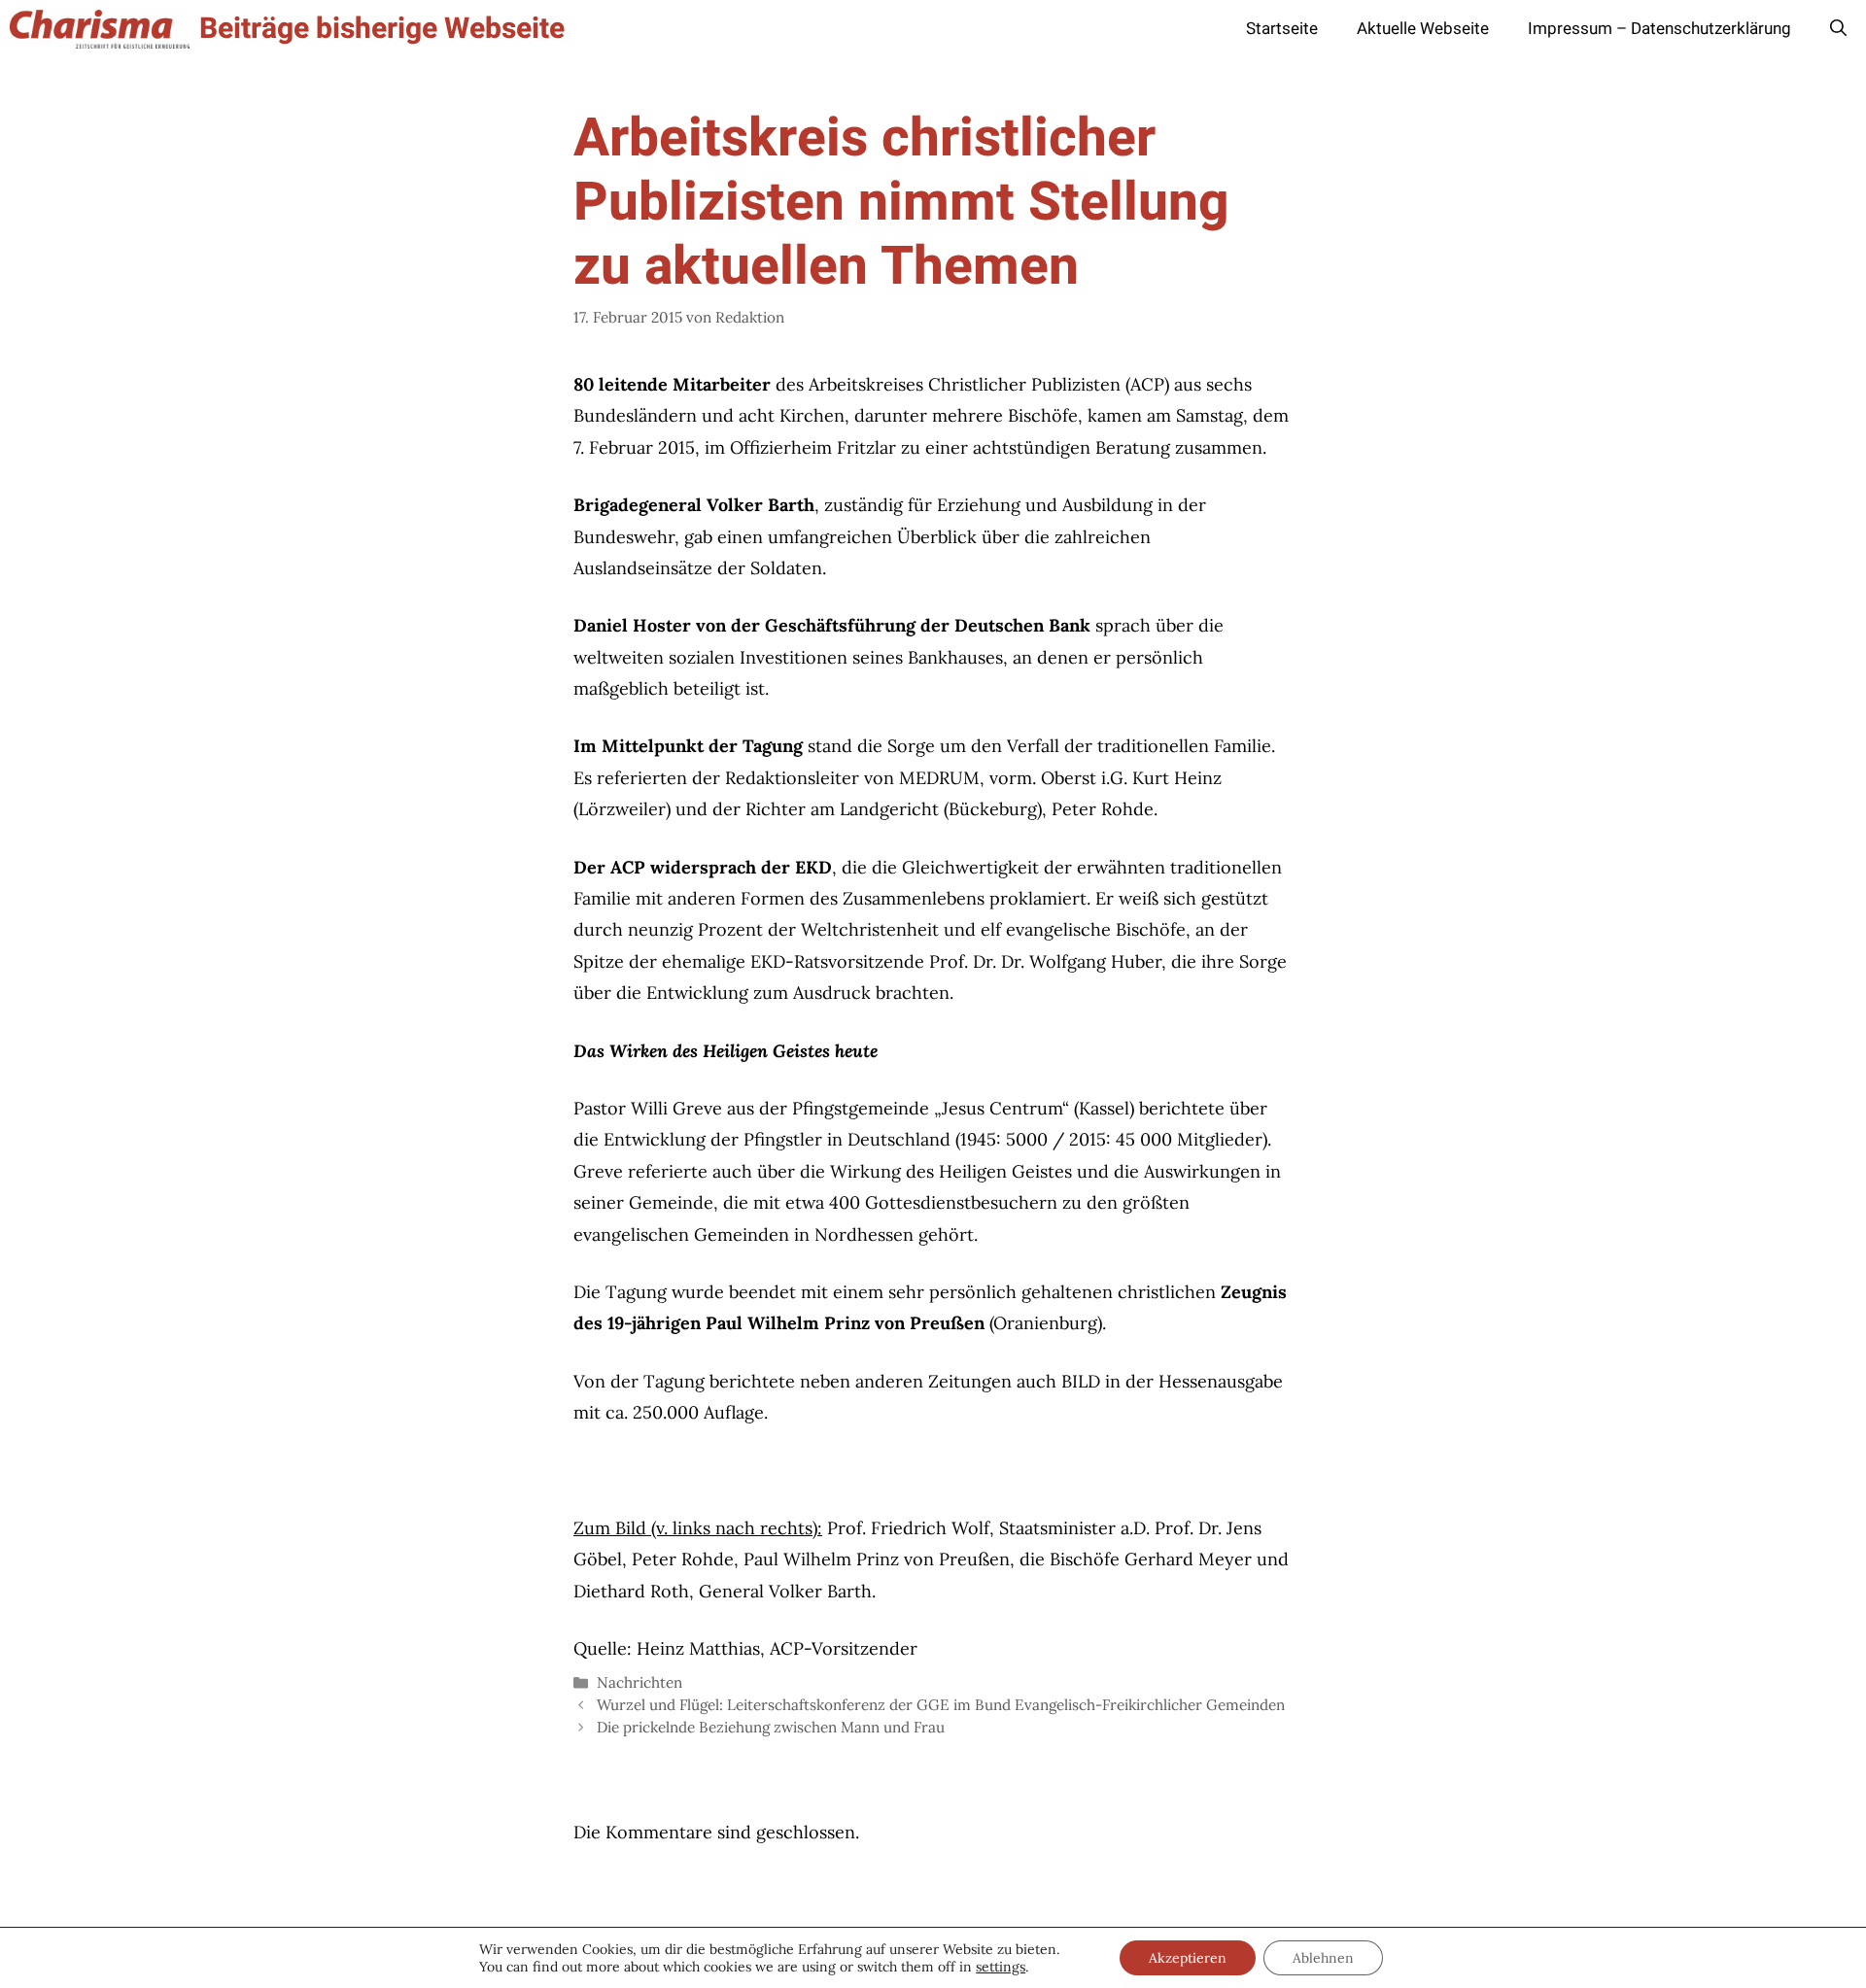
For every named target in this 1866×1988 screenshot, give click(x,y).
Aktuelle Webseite (1423, 29)
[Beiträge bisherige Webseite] (100, 29)
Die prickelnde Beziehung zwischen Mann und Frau (771, 1727)
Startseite (1282, 29)
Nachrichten (639, 1682)
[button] (1838, 29)
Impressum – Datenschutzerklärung (1659, 29)
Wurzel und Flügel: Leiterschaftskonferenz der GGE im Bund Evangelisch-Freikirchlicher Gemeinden (941, 1705)
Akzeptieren (1188, 1958)
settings (1001, 1967)
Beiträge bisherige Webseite (382, 29)
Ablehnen (1323, 1958)
